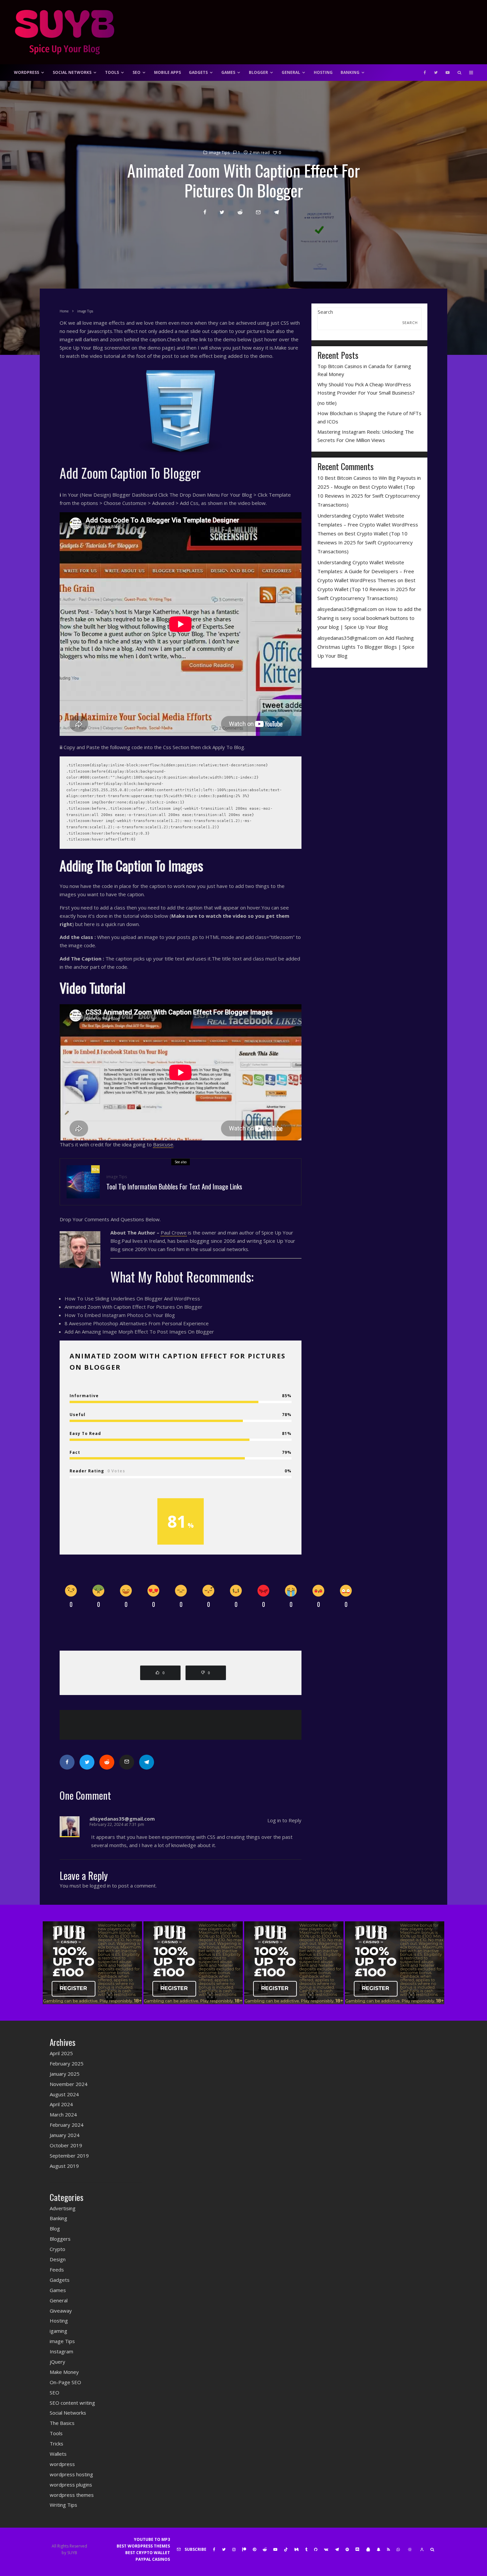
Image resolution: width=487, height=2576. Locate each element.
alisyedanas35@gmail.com (347, 609)
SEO (136, 72)
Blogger (258, 72)
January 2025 (65, 2074)
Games (228, 72)
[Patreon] (244, 2549)
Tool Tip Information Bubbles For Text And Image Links (174, 1186)
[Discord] (357, 2549)
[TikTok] (286, 2549)
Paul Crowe (174, 1233)
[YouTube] (448, 73)
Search (325, 312)
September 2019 (69, 2156)
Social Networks (72, 72)
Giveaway (61, 2311)
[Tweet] (222, 212)
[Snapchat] (379, 2549)
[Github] (316, 2549)
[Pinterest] (254, 2549)
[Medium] (297, 2549)
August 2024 (64, 2094)
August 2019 (64, 2166)
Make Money (64, 2372)
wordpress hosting (71, 2474)
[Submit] (240, 212)
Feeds (57, 2270)
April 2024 (61, 2104)
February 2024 (67, 2125)
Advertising (63, 2208)
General (291, 72)
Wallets (58, 2454)
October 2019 (66, 2145)
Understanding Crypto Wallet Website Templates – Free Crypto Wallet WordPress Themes (368, 524)
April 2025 (61, 2053)
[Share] (205, 212)
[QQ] (368, 2549)
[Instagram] (234, 2549)
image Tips (219, 153)
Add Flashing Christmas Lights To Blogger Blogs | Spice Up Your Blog (366, 647)
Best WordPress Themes (143, 2546)
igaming (58, 2331)
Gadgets (198, 72)
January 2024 (65, 2135)
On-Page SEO (65, 2382)
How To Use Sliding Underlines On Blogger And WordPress (132, 1298)
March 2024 (63, 2114)
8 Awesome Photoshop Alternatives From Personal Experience (137, 1323)
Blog (55, 2228)
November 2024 (69, 2084)
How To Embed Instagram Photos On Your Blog (120, 1315)
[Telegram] (337, 2549)
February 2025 (67, 2063)
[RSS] (388, 2549)
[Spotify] (347, 2549)
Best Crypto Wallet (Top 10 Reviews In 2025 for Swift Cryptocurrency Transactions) (369, 496)
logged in (100, 1886)
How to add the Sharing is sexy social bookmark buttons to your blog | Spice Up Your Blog (369, 618)
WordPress (27, 72)
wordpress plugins (71, 2485)
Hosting (323, 72)
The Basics (62, 2423)
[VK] (326, 2549)
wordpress (62, 2464)
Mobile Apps (167, 72)
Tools (112, 72)
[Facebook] (425, 73)
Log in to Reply (284, 1820)
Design (58, 2259)
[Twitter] (436, 73)
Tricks (56, 2443)
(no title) (327, 403)
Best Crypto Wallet (148, 2553)
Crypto (57, 2249)
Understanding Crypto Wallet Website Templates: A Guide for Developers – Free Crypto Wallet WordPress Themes (366, 571)
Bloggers (60, 2239)
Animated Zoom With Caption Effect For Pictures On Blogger (134, 1307)
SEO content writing (72, 2403)
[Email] (258, 212)
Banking (350, 72)
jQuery (57, 2362)
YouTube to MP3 (152, 2539)
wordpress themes (72, 2495)
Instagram (61, 2351)
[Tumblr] (306, 2549)
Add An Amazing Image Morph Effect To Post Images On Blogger (139, 1332)
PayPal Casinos (153, 2559)
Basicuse (163, 1144)
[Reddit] (265, 2549)
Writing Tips (63, 2505)
